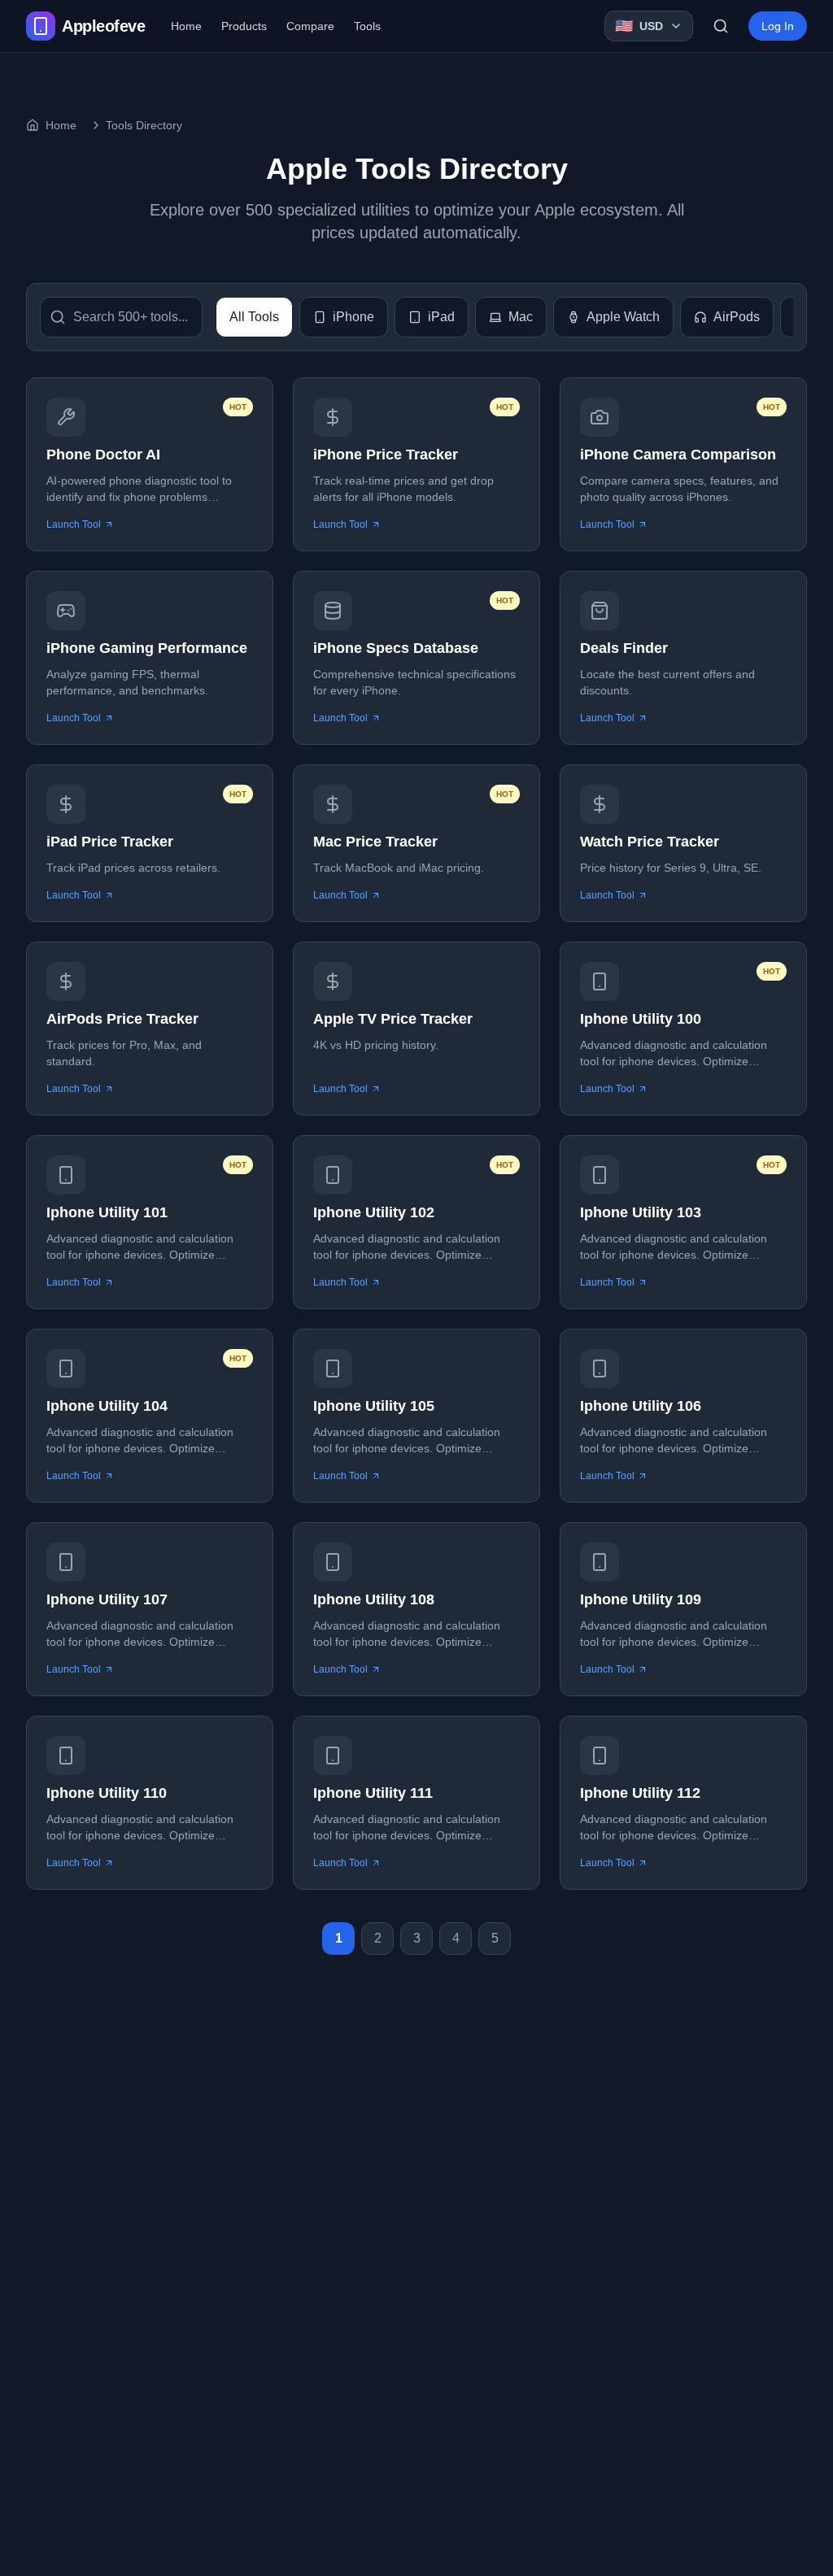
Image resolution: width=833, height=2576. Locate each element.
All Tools (254, 317)
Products (244, 26)
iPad (441, 317)
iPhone (353, 317)
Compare (310, 26)
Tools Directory (144, 125)
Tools (367, 26)
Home (186, 26)
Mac (521, 317)
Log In (778, 26)
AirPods (737, 317)
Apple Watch (623, 317)
